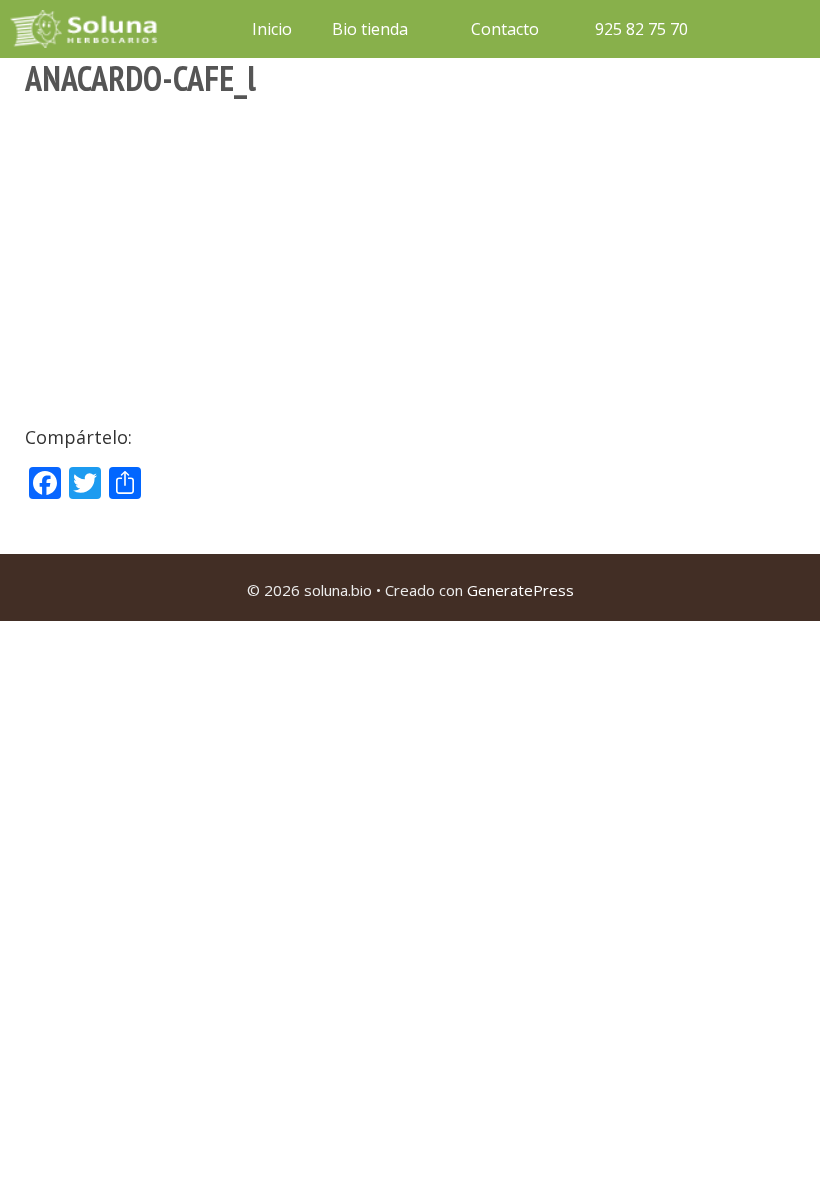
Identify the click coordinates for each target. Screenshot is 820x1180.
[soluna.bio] (86, 29)
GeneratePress (520, 590)
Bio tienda (370, 29)
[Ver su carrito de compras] (734, 29)
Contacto (505, 29)
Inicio (272, 29)
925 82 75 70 (639, 29)
